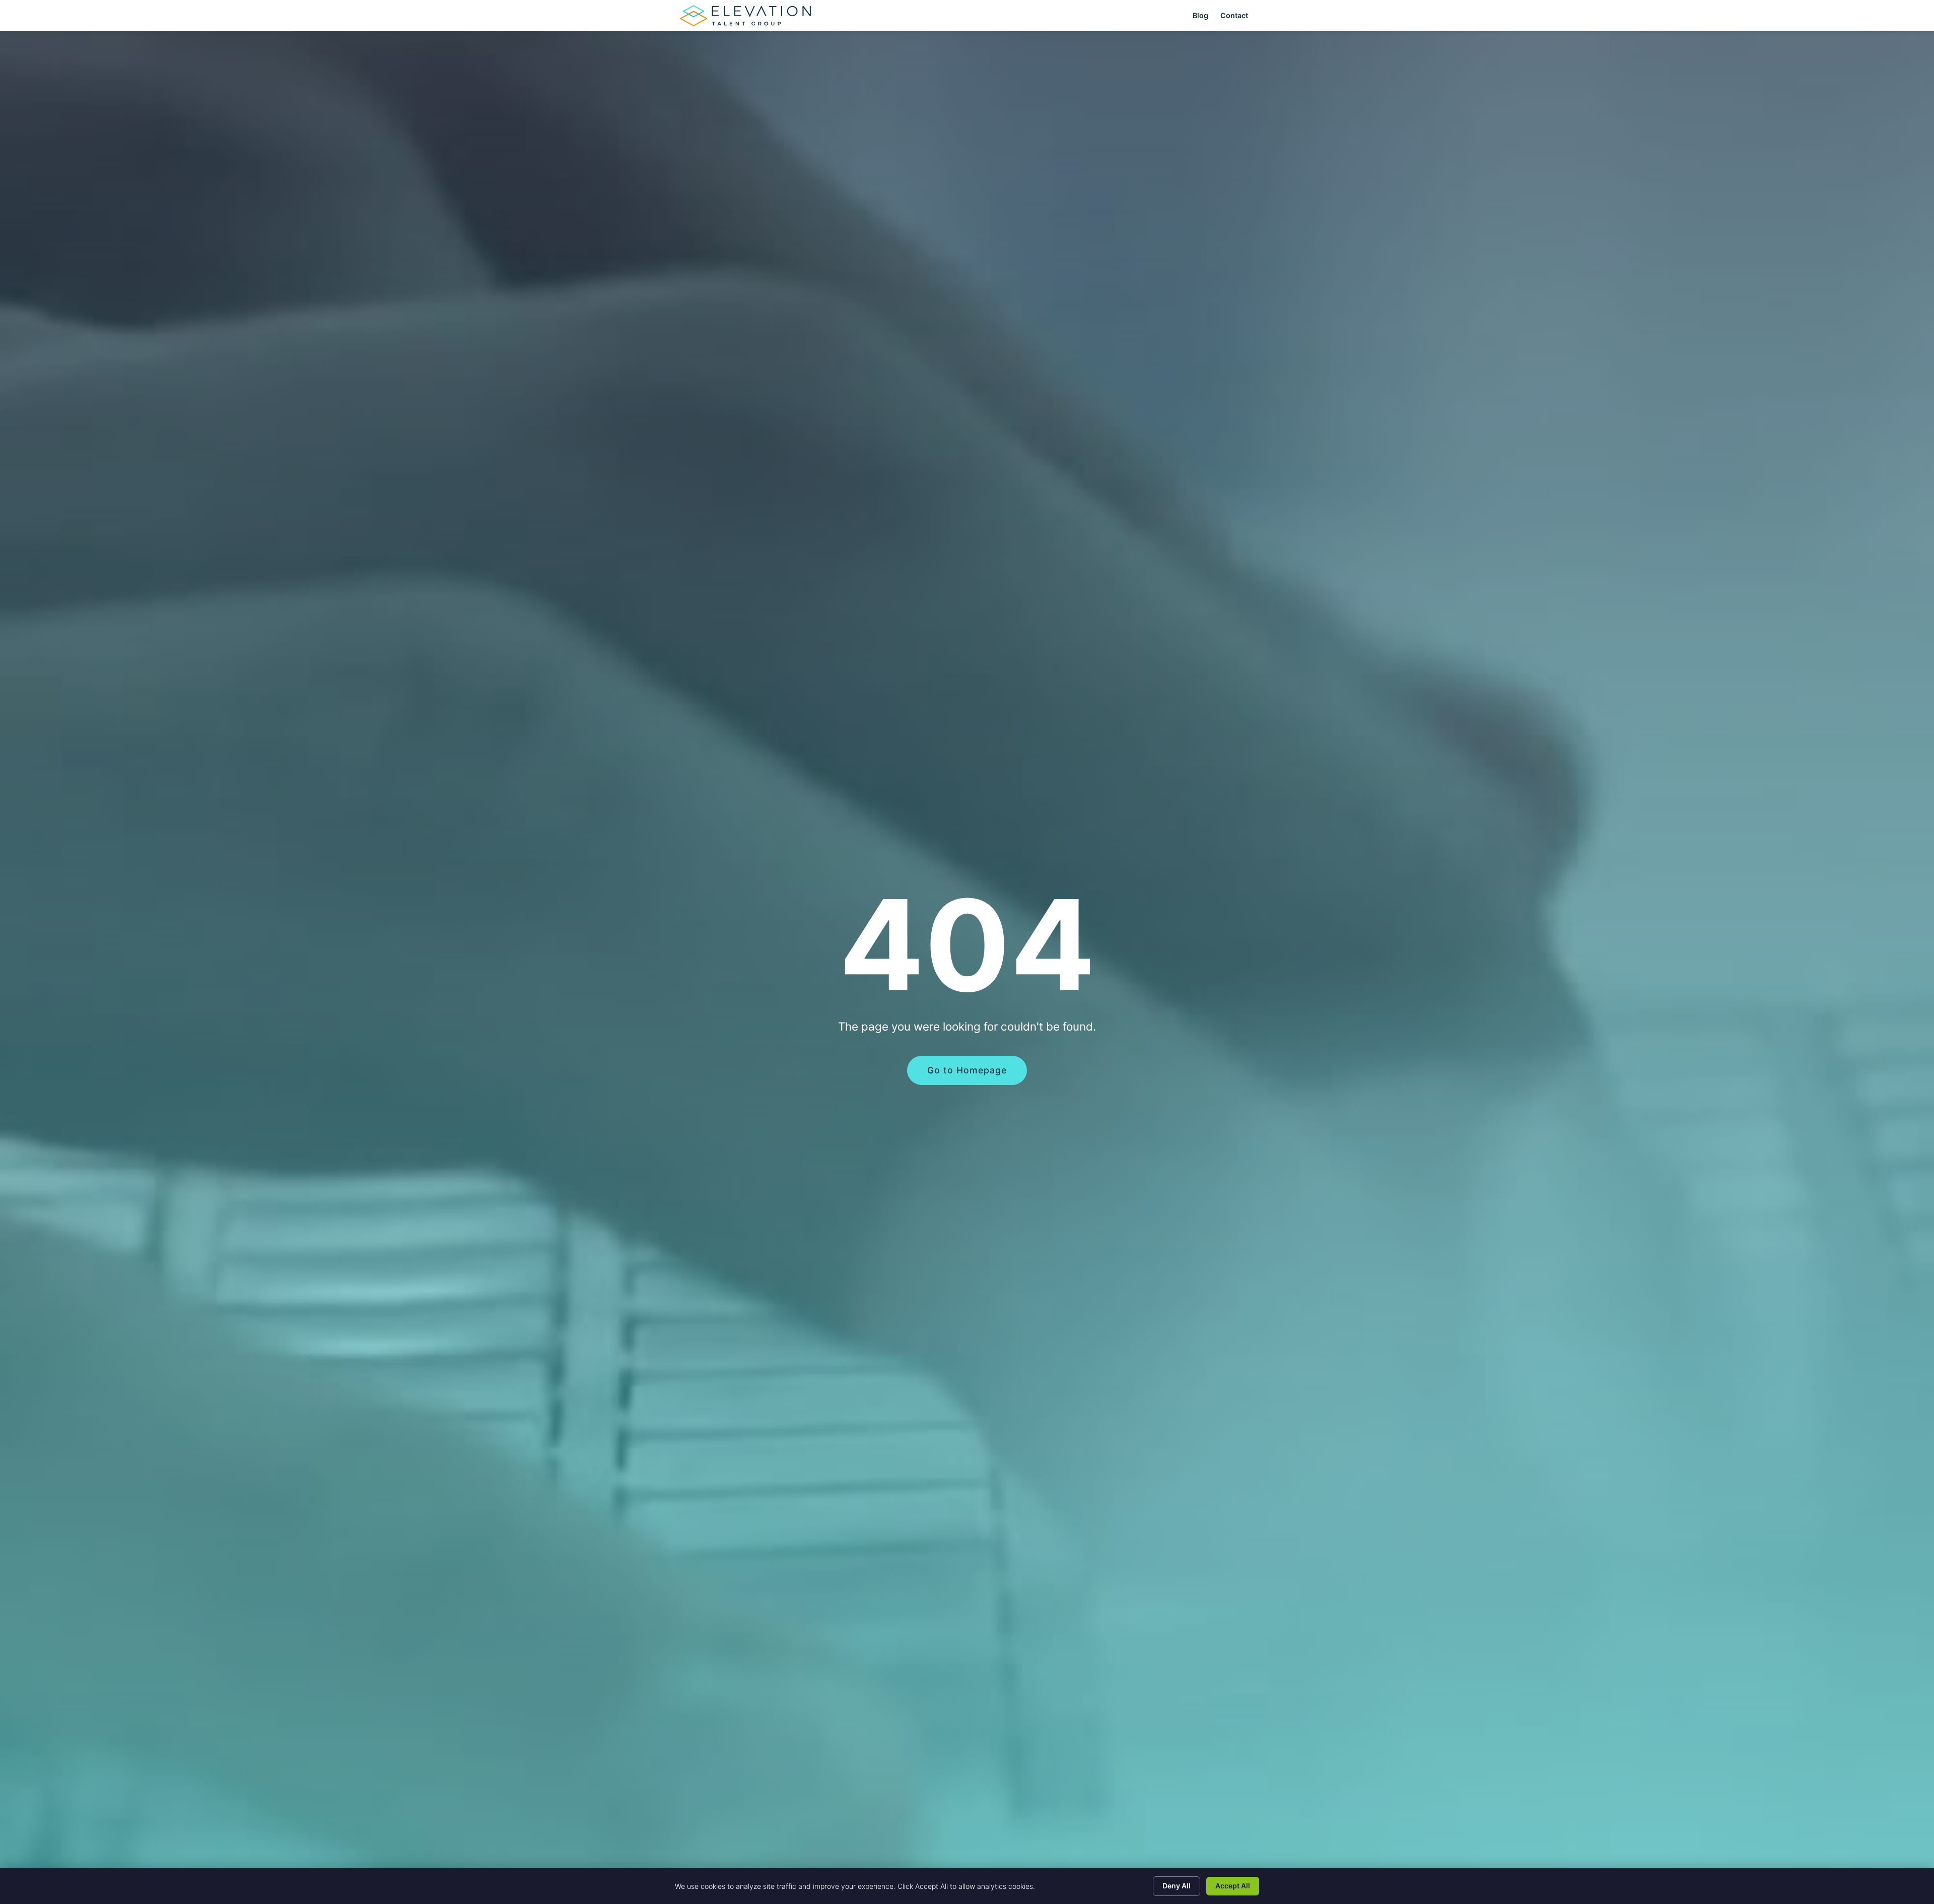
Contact (1234, 15)
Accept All (1233, 1886)
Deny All (1177, 1886)
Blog (1200, 15)
